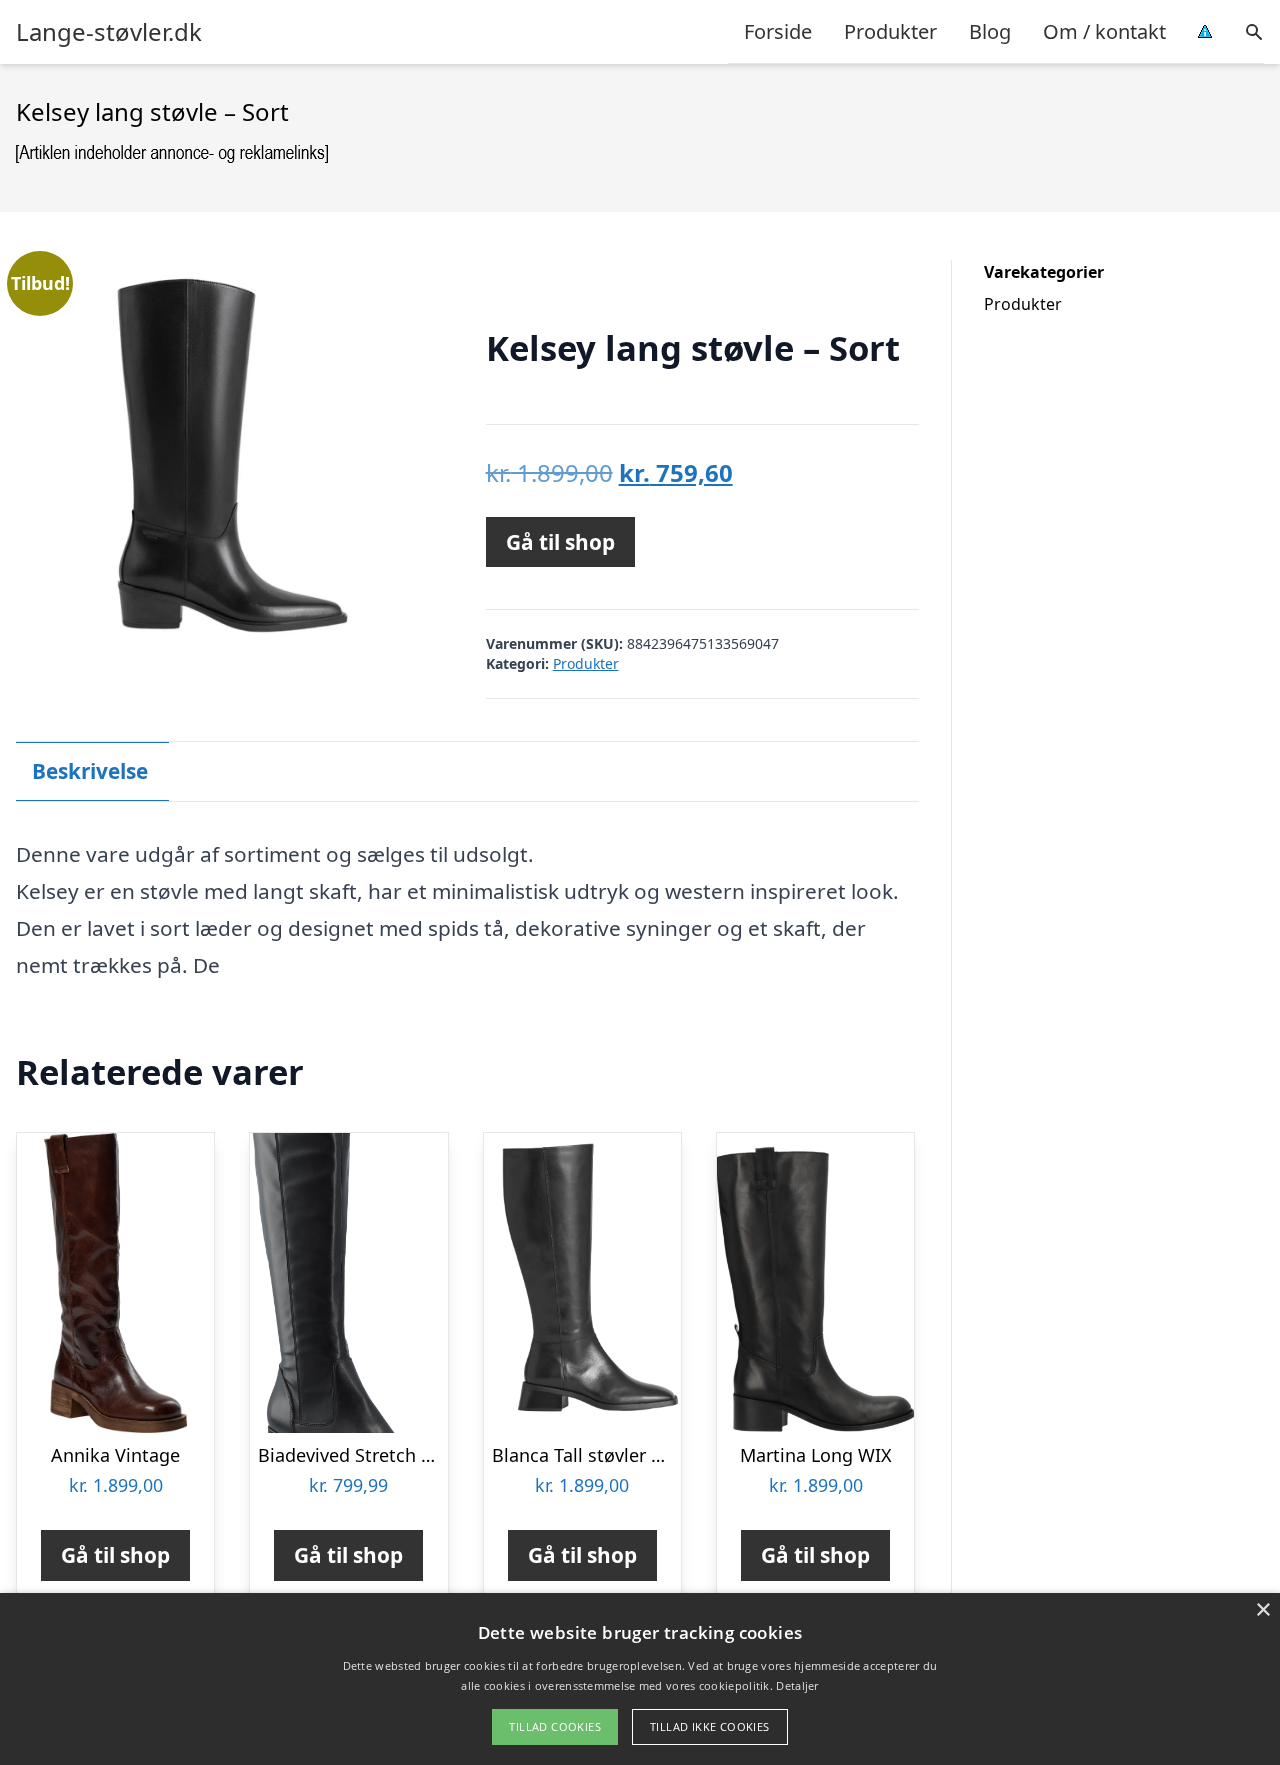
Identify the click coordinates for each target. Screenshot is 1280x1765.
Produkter (890, 31)
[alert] (640, 1679)
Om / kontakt (1104, 31)
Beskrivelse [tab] (90, 771)
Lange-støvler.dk (109, 32)
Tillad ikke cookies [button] (710, 1726)
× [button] (1262, 1610)
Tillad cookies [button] (555, 1726)
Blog (990, 31)
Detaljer (797, 1685)
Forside (778, 31)
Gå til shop (560, 542)
